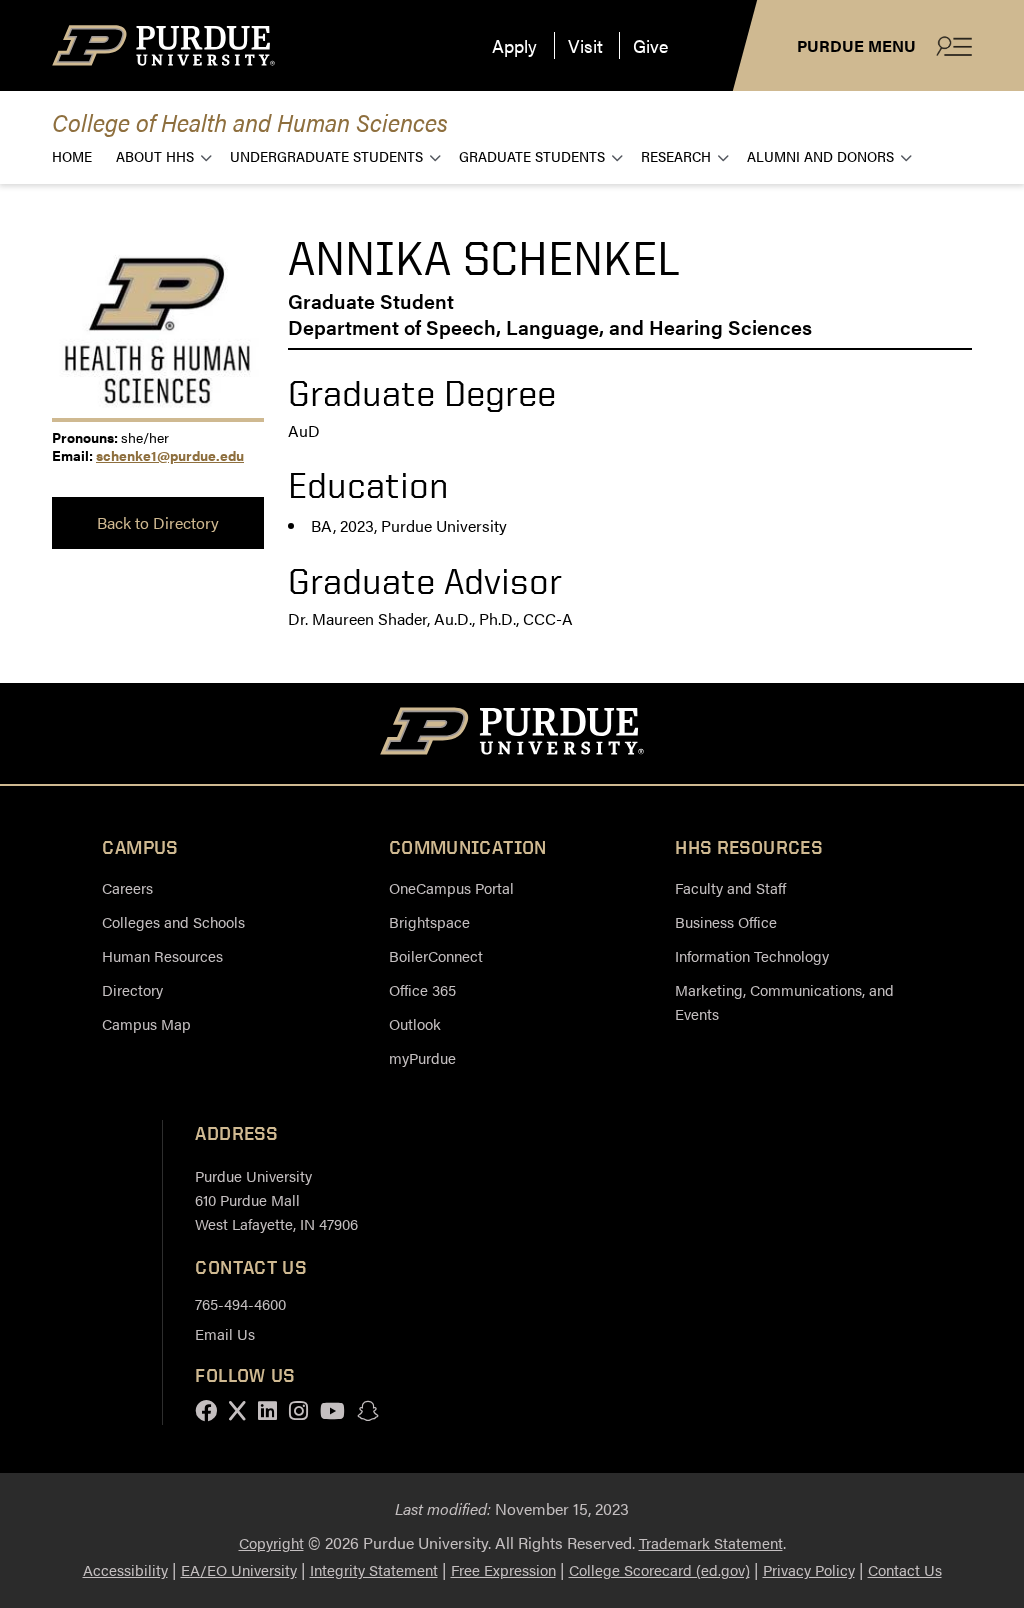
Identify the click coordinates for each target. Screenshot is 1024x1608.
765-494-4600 (240, 1303)
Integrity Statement (374, 1569)
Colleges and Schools (173, 921)
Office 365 (422, 989)
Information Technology (752, 955)
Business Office (726, 921)
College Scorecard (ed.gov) (659, 1569)
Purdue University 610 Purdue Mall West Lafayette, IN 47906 (276, 1199)
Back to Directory (158, 522)
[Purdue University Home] (512, 734)
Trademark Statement (711, 1542)
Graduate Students (532, 155)
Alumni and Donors (820, 155)
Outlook (415, 1023)
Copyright (271, 1542)
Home (72, 155)
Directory (132, 989)
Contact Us (905, 1569)
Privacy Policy (809, 1569)
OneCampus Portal (451, 887)
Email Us (225, 1333)
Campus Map (146, 1023)
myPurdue (422, 1057)
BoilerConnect (436, 955)
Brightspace (429, 921)
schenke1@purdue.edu (170, 455)
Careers (127, 887)
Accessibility (125, 1569)
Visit (585, 45)
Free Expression (503, 1569)
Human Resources (162, 955)
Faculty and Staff (730, 887)
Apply (514, 45)
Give (650, 45)
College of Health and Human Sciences (250, 121)
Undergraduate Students (326, 155)
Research (676, 155)
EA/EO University (239, 1569)
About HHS (155, 155)
